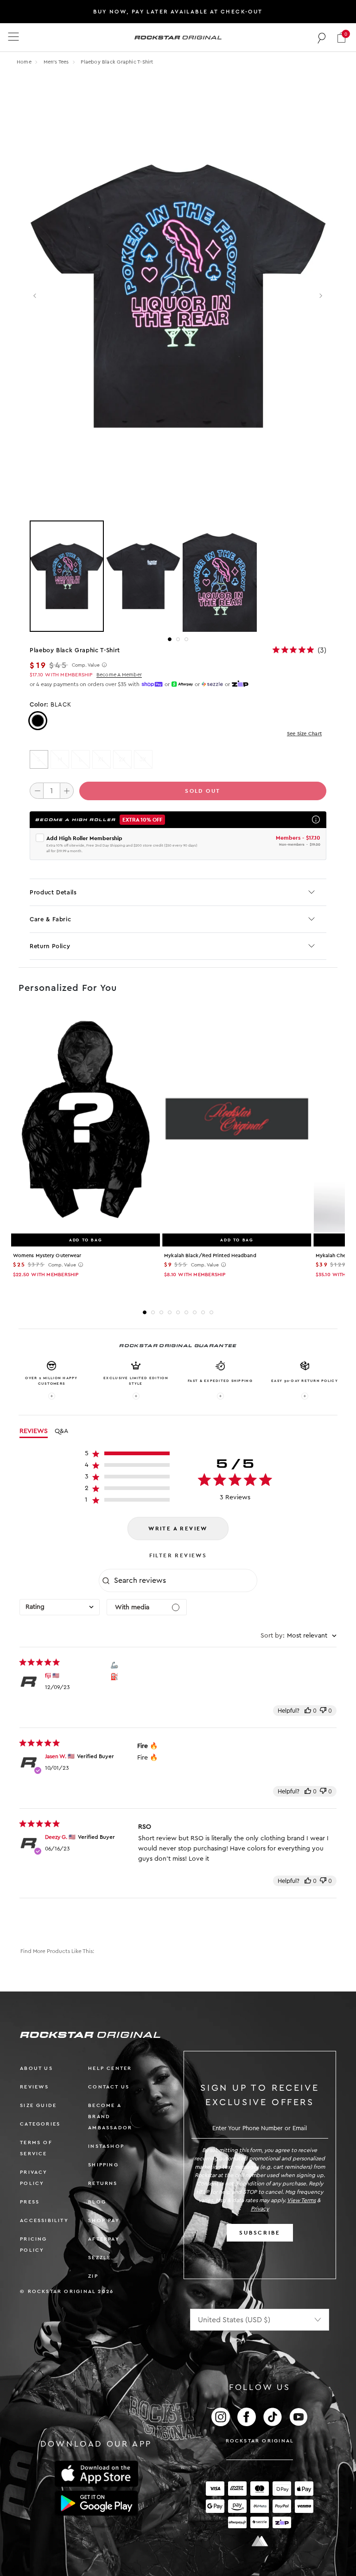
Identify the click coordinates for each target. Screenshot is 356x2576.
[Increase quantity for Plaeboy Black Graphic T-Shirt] (67, 790)
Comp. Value (86, 665)
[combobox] (60, 1607)
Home (24, 62)
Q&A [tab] (61, 1431)
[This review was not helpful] (323, 1711)
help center (110, 2068)
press (30, 2202)
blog (97, 2202)
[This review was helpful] (308, 1711)
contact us (109, 2087)
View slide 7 (195, 1312)
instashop (106, 2146)
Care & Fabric (50, 919)
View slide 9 (211, 1312)
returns (103, 2183)
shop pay (104, 2220)
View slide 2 (178, 639)
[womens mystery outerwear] (86, 1121)
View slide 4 (170, 1312)
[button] (341, 37)
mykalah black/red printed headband (210, 1256)
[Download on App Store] (96, 2474)
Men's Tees (57, 62)
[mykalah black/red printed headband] (237, 1121)
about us (36, 2068)
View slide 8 (203, 1312)
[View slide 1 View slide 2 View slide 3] (178, 576)
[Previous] (35, 296)
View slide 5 (178, 1312)
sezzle (99, 2258)
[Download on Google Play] (96, 2503)
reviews (34, 2087)
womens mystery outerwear (47, 1256)
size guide (38, 2105)
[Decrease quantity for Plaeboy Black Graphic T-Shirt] (37, 790)
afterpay (104, 2239)
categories (40, 2124)
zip (93, 2276)
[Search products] (322, 38)
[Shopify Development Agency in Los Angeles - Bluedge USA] (260, 2541)
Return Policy (50, 946)
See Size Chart (304, 734)
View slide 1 (170, 639)
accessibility (44, 2220)
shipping (103, 2165)
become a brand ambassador (110, 2117)
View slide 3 (186, 639)
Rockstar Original (260, 2441)
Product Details (53, 892)
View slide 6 (186, 1312)
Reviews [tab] (34, 1431)
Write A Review (178, 1529)
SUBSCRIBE (260, 2233)
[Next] (321, 296)
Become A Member (119, 675)
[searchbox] (184, 1580)
